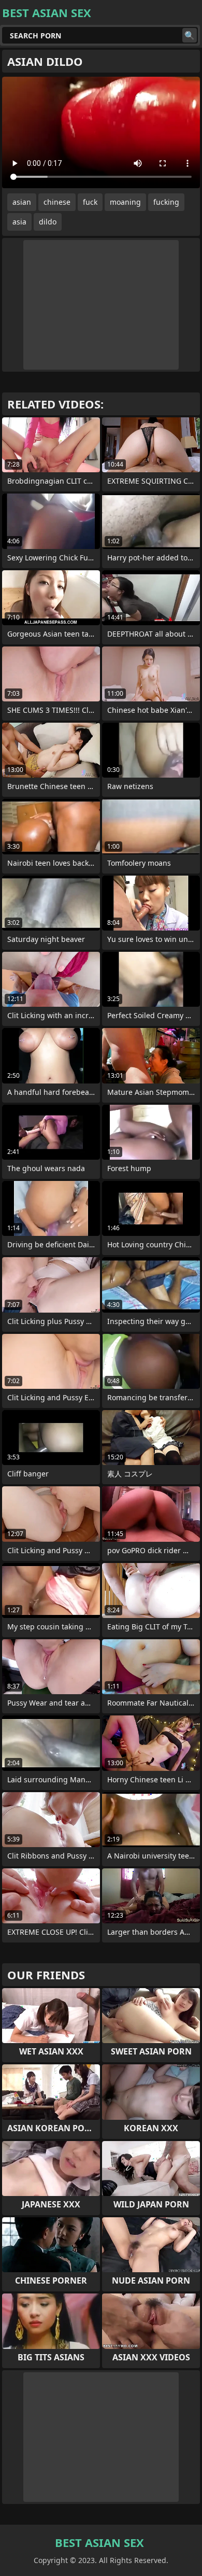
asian (22, 202)
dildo (48, 222)
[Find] (190, 35)
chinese (57, 202)
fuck (90, 202)
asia (19, 222)
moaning (125, 202)
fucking (166, 202)
